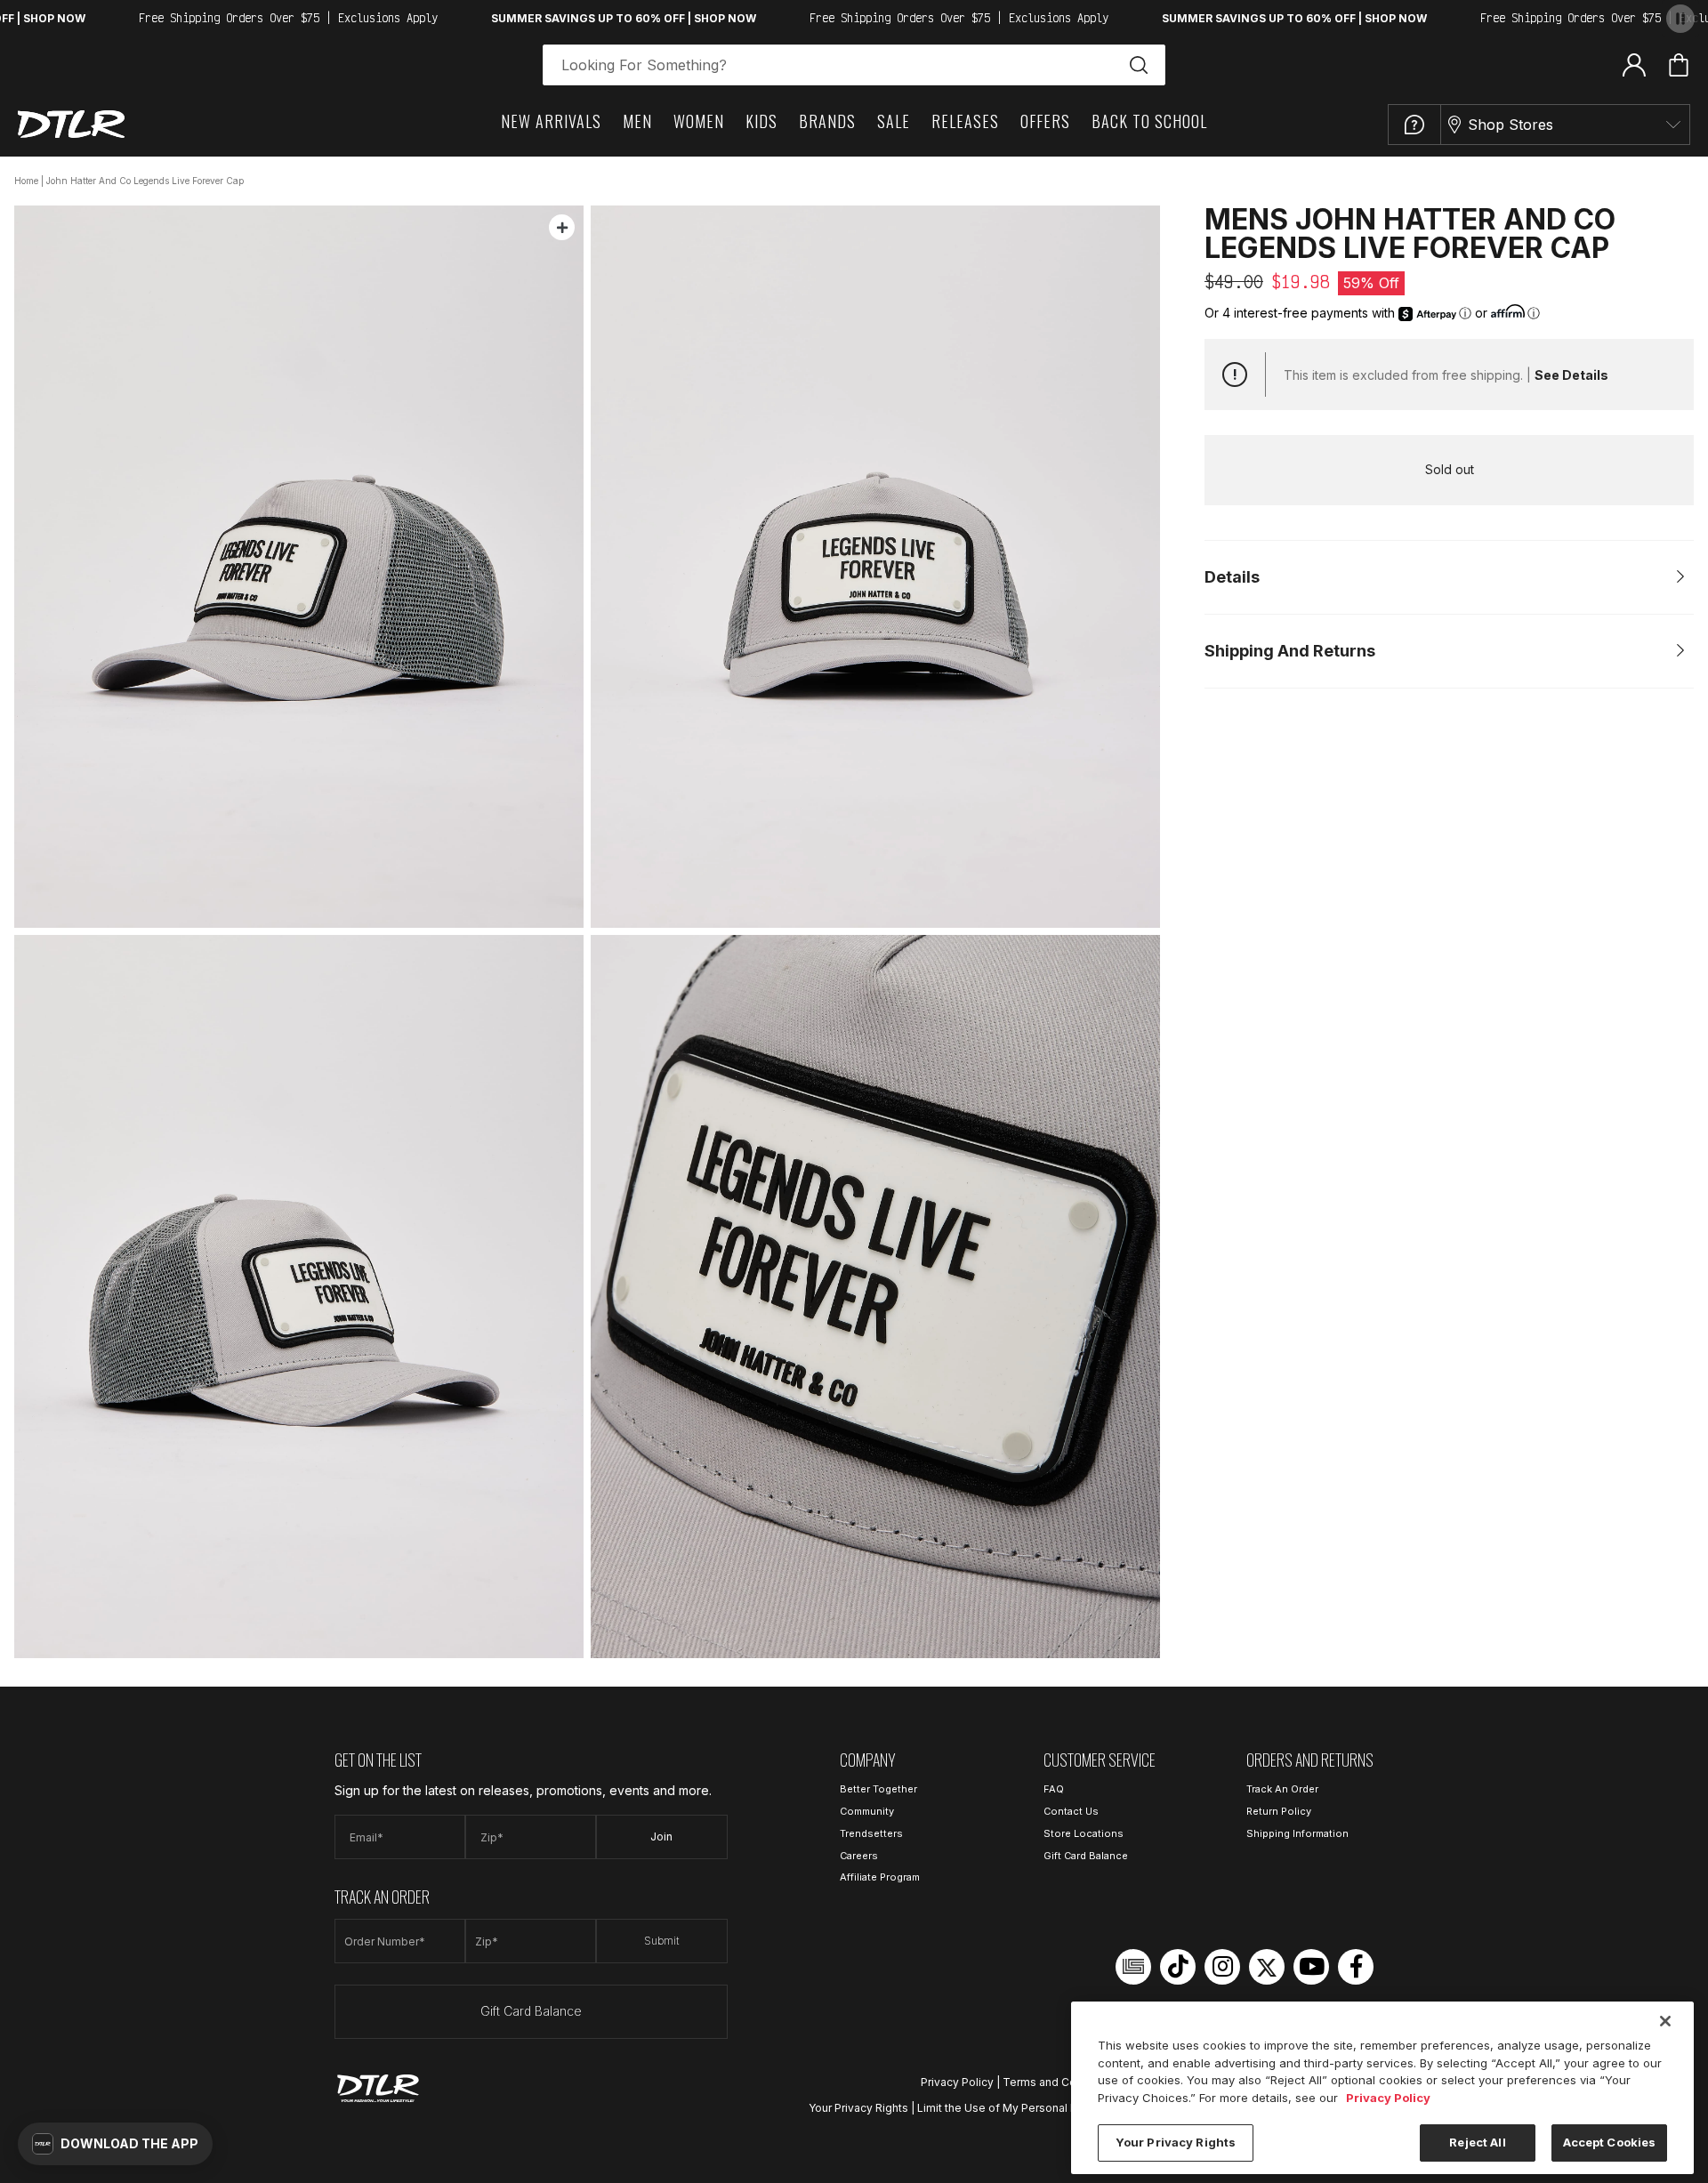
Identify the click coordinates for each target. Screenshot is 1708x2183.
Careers (859, 1856)
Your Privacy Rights (858, 2108)
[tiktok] (1178, 1967)
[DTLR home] (71, 124)
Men (637, 121)
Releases (965, 121)
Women (699, 121)
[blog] (1133, 1967)
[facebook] (1356, 1967)
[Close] (1665, 2021)
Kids (761, 121)
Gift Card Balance (531, 2011)
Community (867, 1811)
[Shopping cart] (1679, 65)
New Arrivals (551, 121)
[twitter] (1267, 1967)
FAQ (1054, 1789)
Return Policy (1279, 1811)
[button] (115, 2144)
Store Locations (1084, 1833)
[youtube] (1311, 1967)
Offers (1045, 121)
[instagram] (1222, 1967)
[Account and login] (1634, 64)
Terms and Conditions (1060, 2082)
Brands (827, 121)
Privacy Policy (957, 2082)
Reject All (1477, 2142)
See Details (1571, 375)
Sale (894, 121)
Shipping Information (1297, 1833)
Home (26, 181)
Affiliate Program (880, 1877)
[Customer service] (1414, 125)
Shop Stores (1511, 125)
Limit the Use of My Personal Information (1023, 2108)
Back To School (1149, 121)
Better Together (878, 1789)
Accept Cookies (1610, 2142)
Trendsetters (871, 1833)
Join (661, 1837)
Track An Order (1282, 1789)
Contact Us (1071, 1811)
